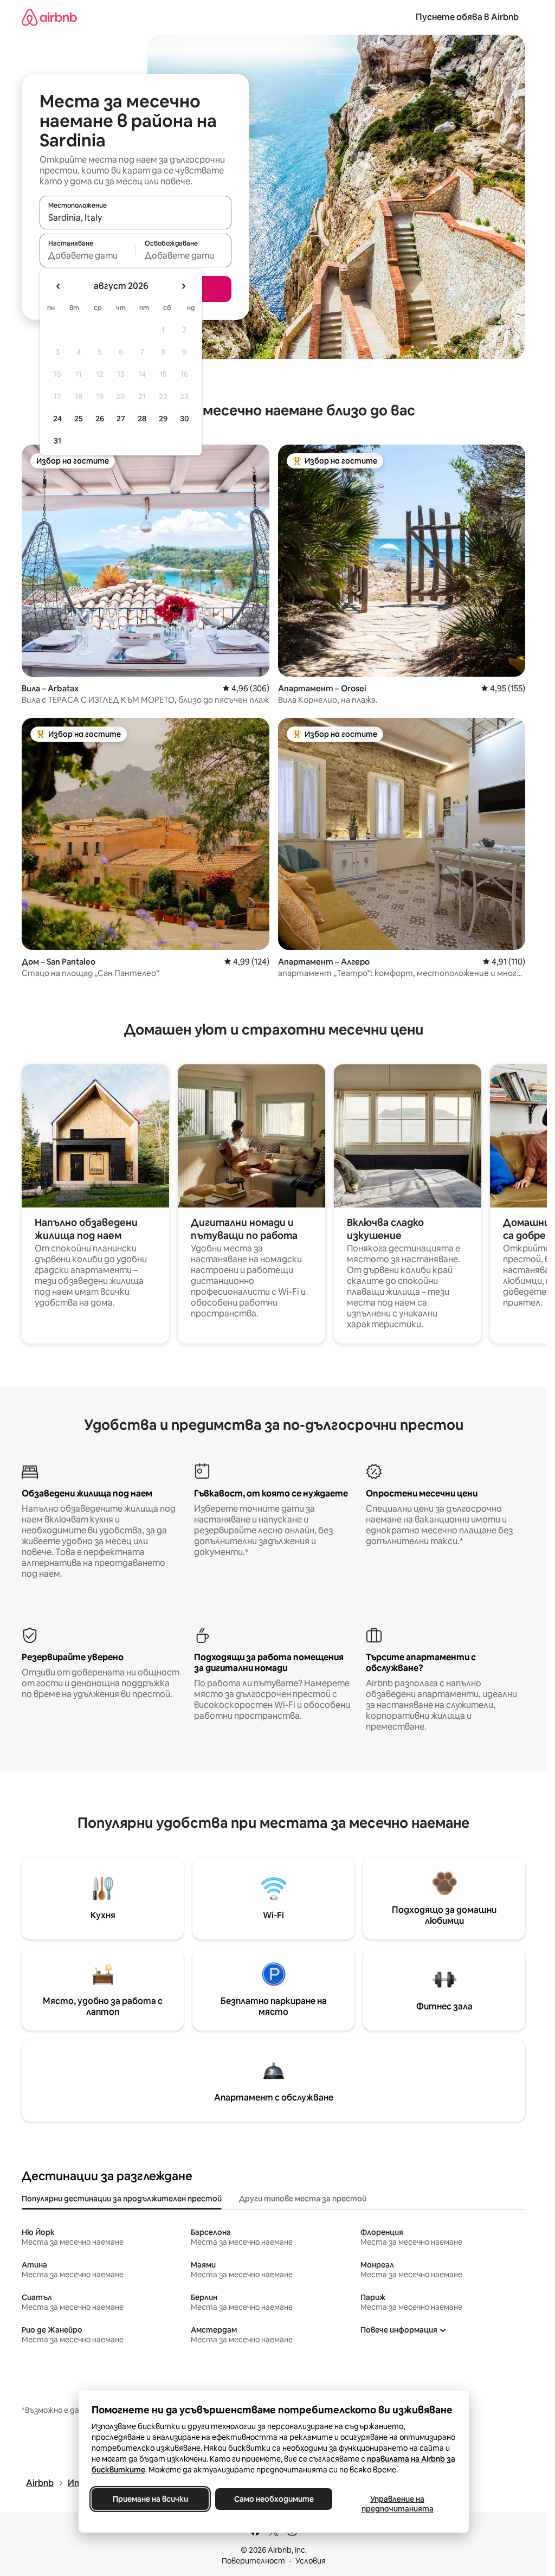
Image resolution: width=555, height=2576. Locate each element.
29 (163, 419)
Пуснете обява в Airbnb (467, 17)
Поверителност (253, 2561)
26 (100, 419)
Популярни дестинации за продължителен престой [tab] (122, 2199)
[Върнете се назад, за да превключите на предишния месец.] (59, 286)
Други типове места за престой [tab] (303, 2199)
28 (142, 419)
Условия (311, 2561)
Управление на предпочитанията (397, 2504)
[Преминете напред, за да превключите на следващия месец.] (183, 286)
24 (57, 419)
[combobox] (135, 217)
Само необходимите (273, 2499)
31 (57, 441)
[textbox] (88, 255)
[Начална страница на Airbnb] (49, 17)
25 (79, 419)
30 (185, 419)
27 (121, 419)
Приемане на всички (150, 2499)
